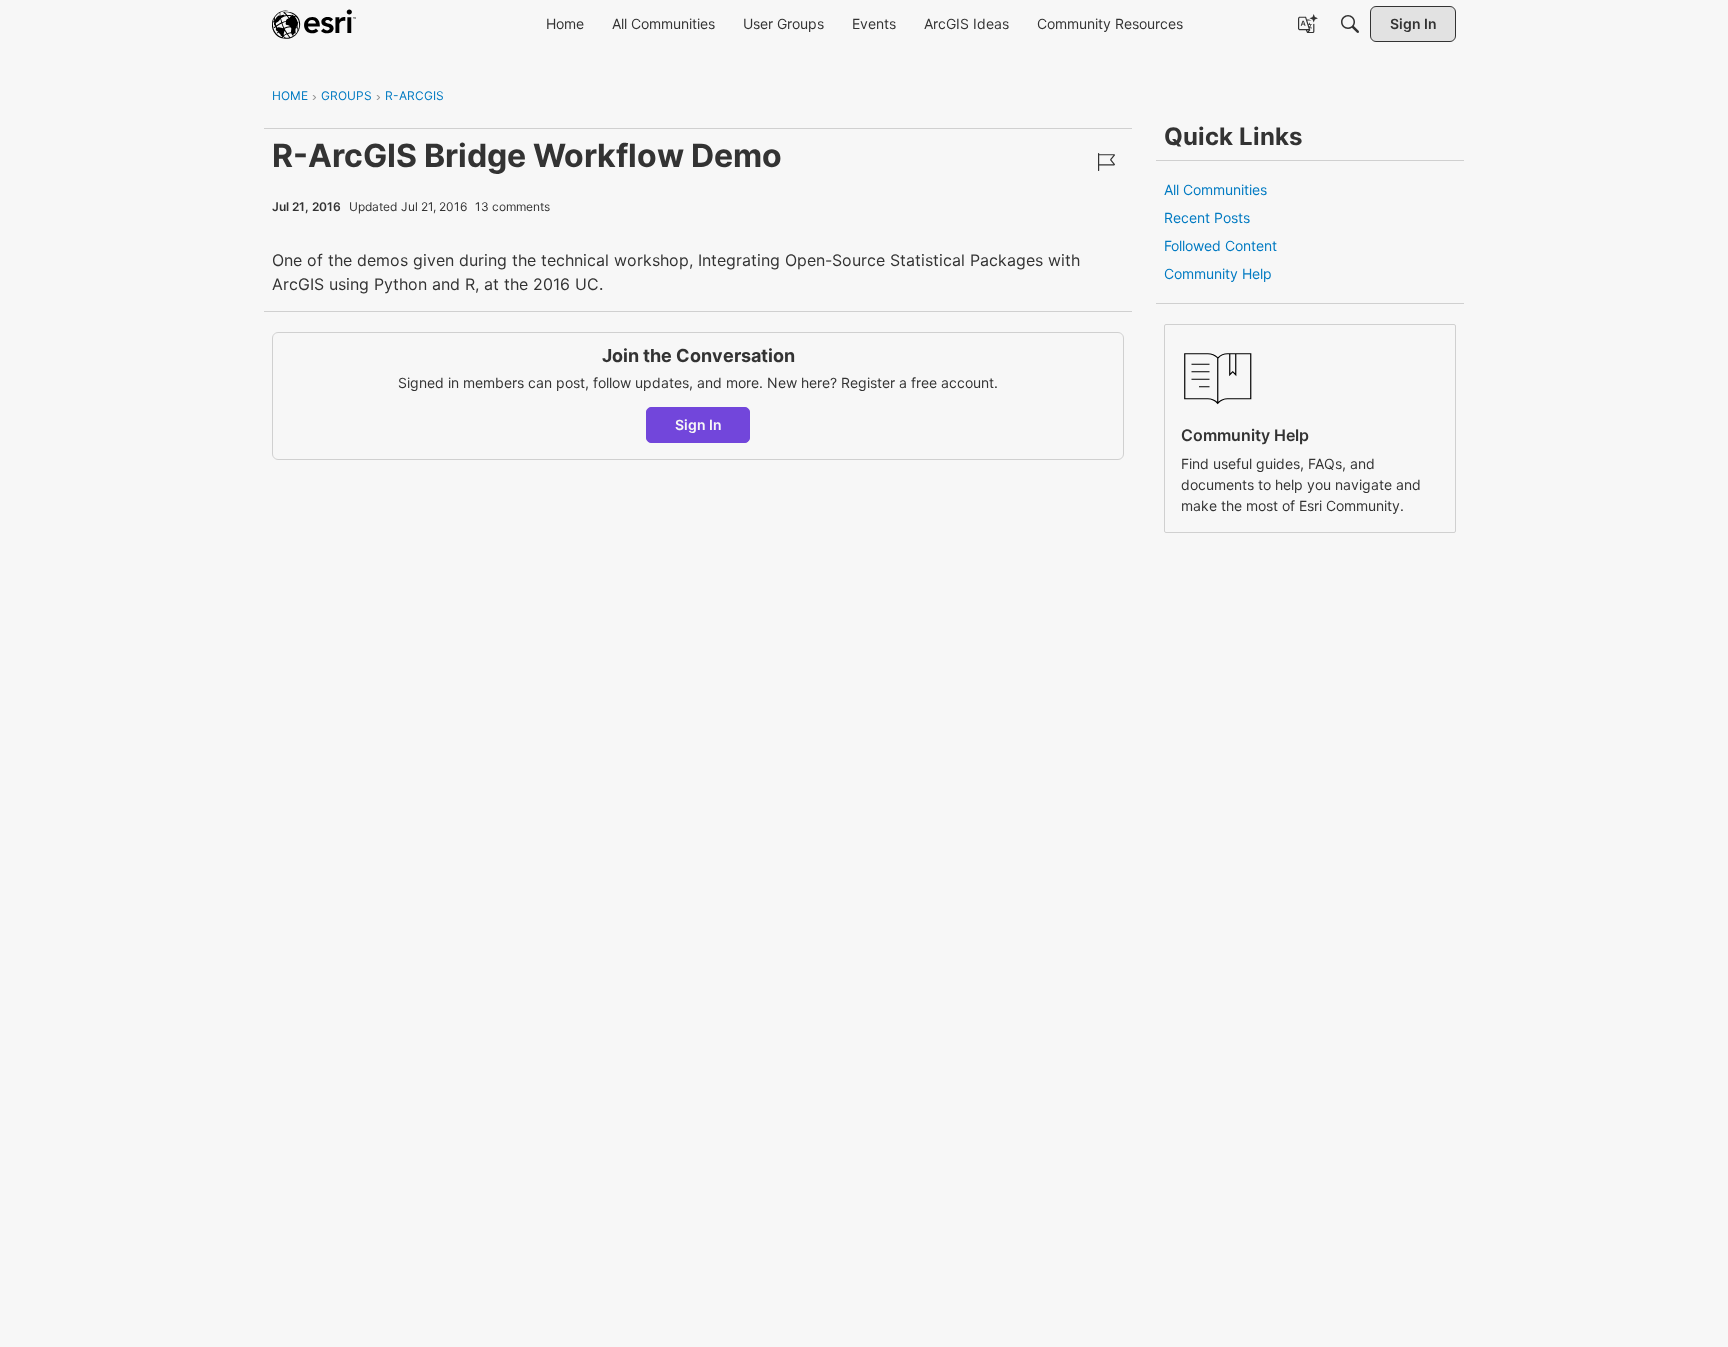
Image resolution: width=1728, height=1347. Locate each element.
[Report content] (1106, 162)
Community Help (1218, 273)
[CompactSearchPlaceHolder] (1350, 24)
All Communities (1215, 189)
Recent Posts (1207, 217)
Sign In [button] (698, 424)
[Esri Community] (314, 24)
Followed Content (1220, 245)
